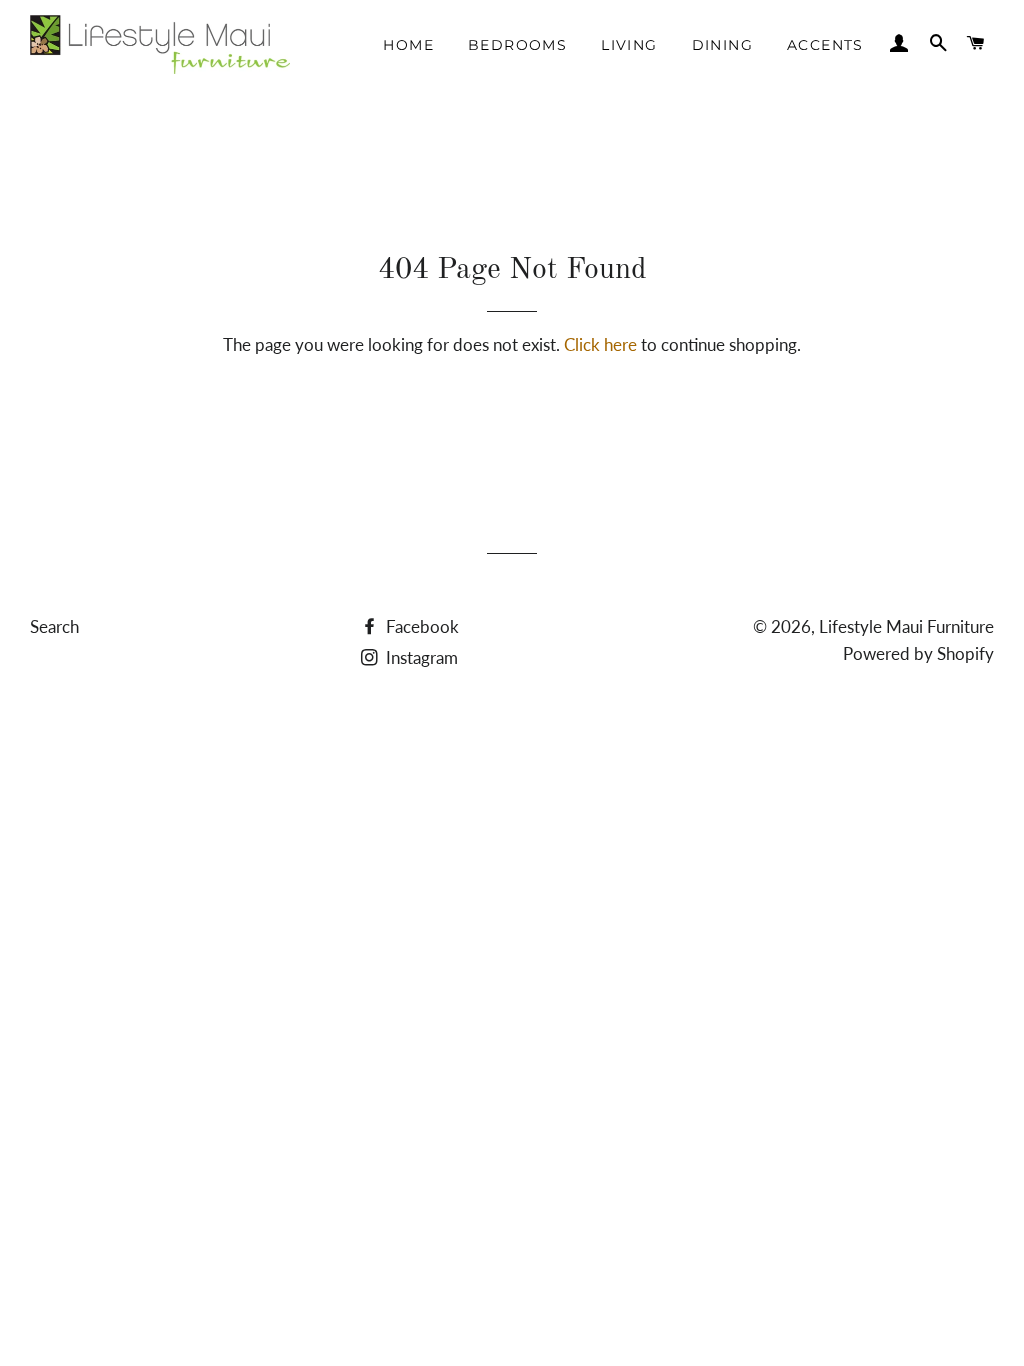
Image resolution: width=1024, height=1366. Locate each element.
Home (408, 45)
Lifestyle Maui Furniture (906, 626)
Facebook (420, 626)
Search (54, 626)
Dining (722, 45)
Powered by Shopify (918, 653)
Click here (600, 344)
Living (629, 45)
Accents (825, 45)
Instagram (420, 657)
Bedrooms (517, 45)
